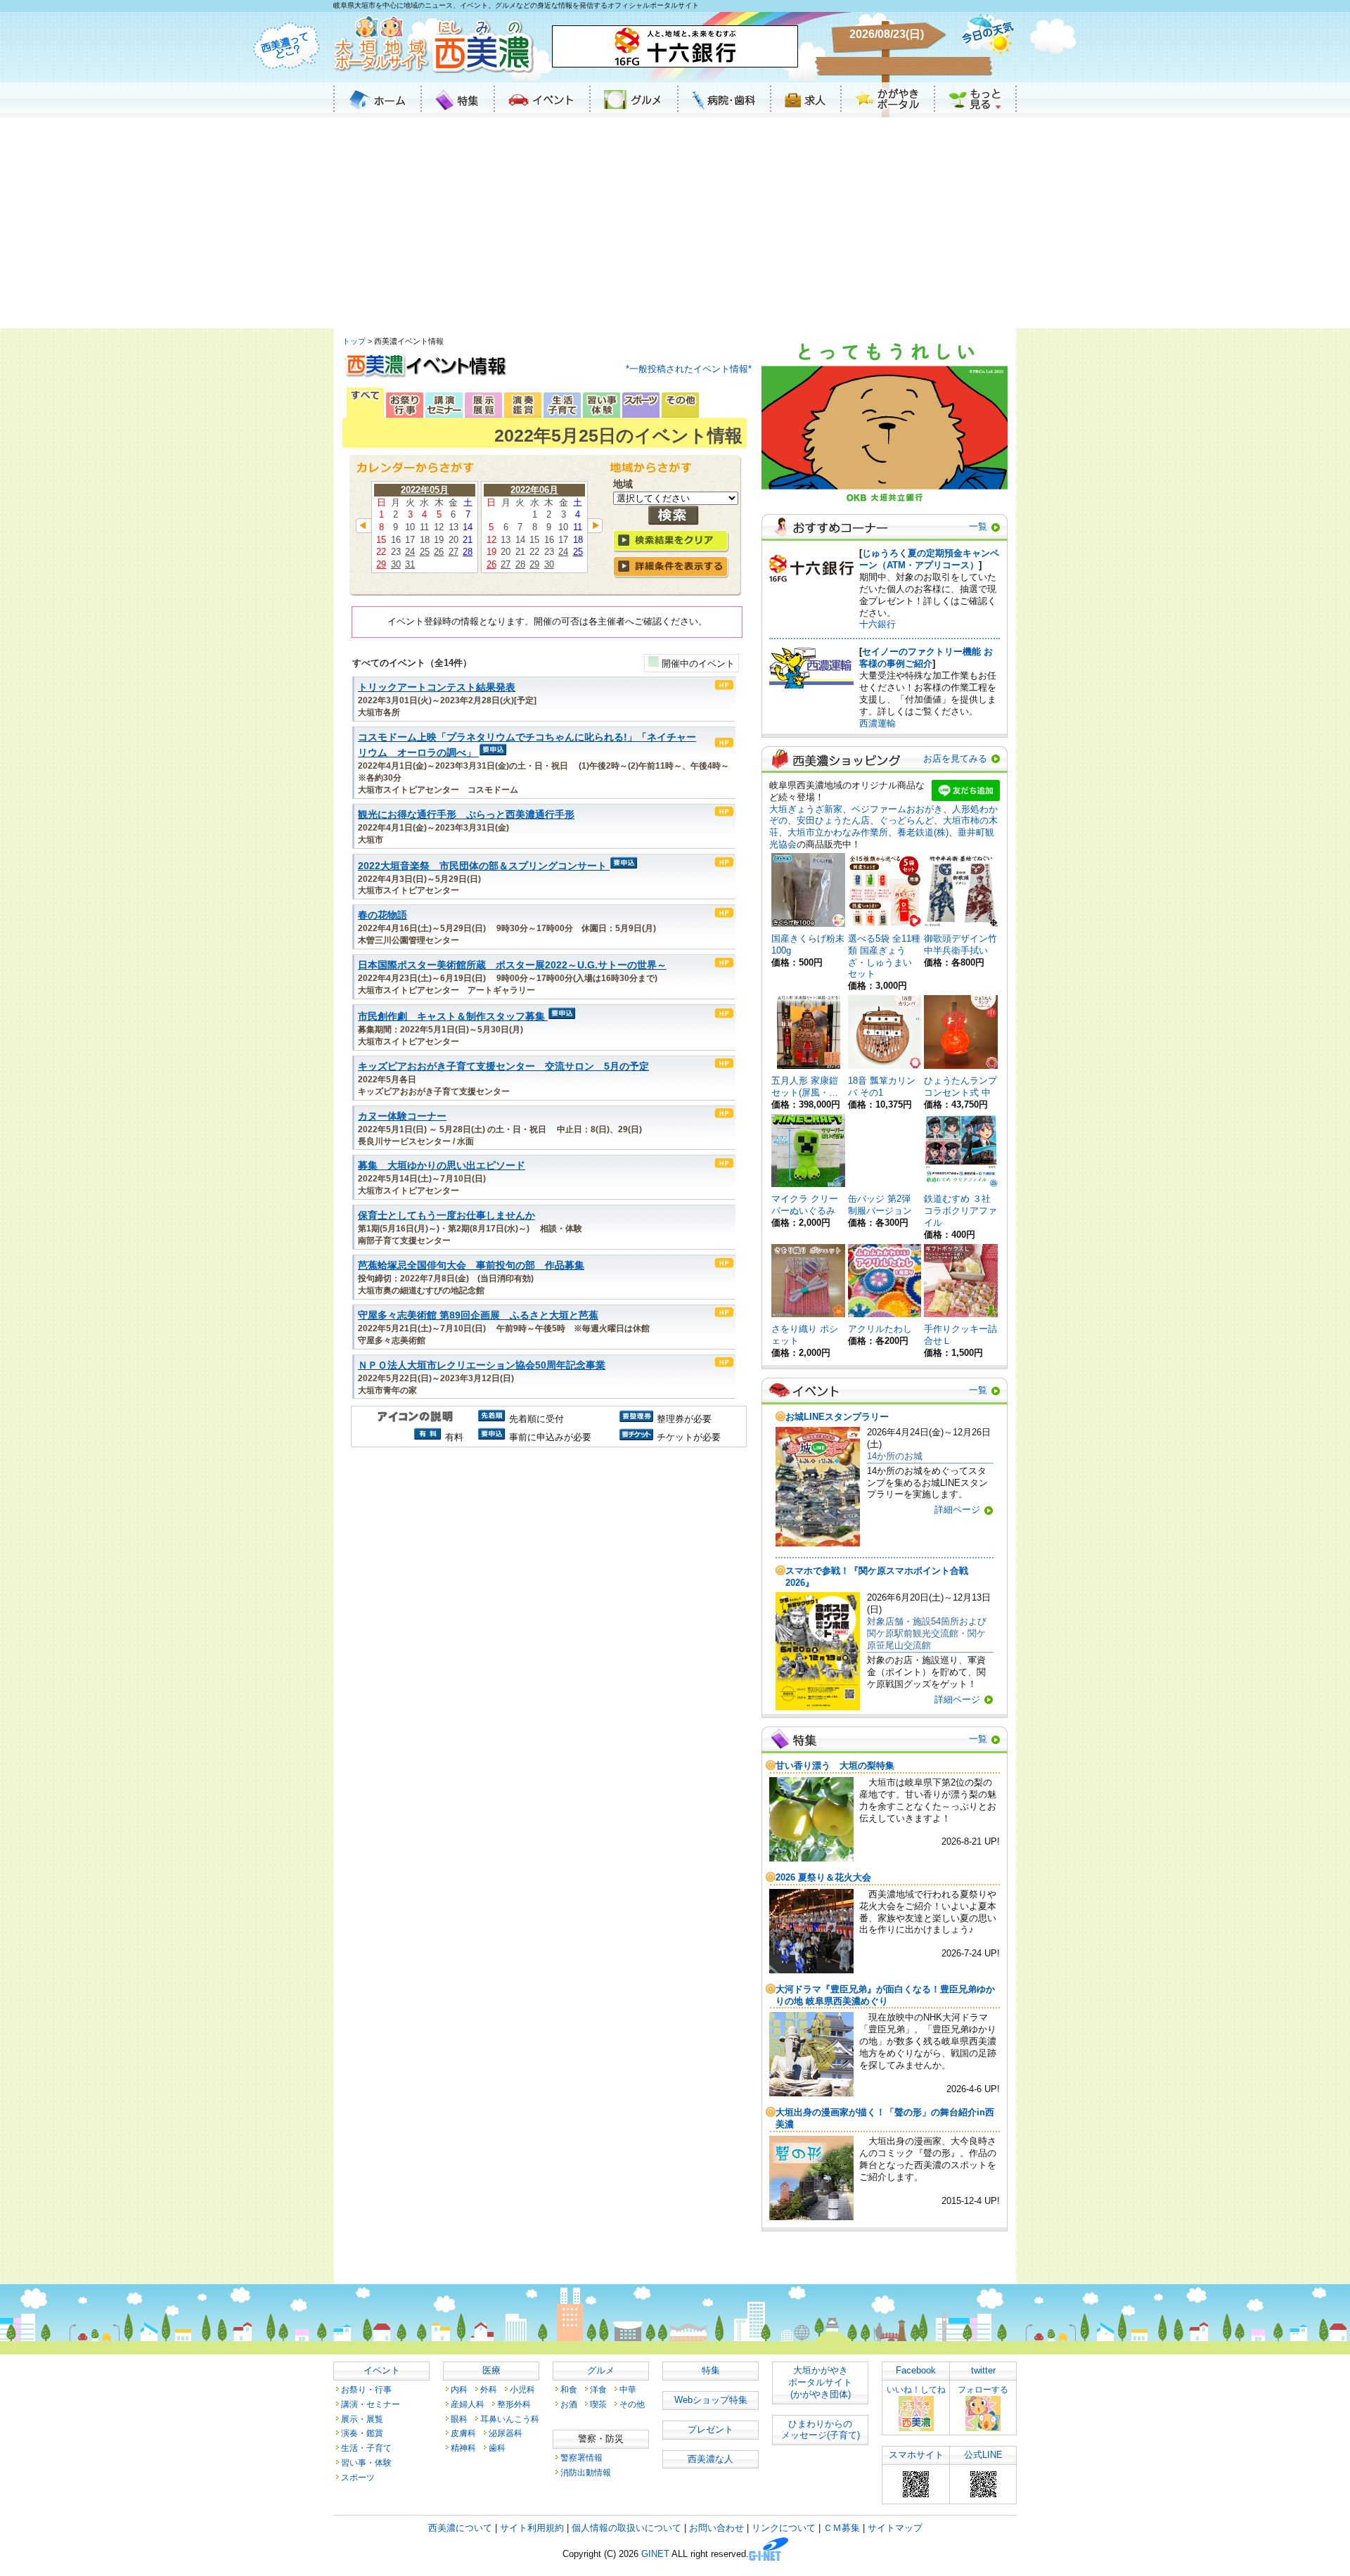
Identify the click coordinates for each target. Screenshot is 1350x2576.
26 (439, 552)
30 (396, 564)
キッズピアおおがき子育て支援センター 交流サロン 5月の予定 (503, 1066)
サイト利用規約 (532, 2528)
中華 (628, 2389)
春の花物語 (382, 915)
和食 (569, 2389)
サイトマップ (895, 2528)
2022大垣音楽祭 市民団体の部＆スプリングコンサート (482, 866)
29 (381, 564)
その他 (632, 2404)
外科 (489, 2389)
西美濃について (460, 2528)
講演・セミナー (371, 2404)
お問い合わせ (716, 2528)
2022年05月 (425, 490)
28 (468, 552)
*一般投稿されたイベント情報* (689, 369)
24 (410, 552)
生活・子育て (366, 2448)
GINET (655, 2555)
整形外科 (514, 2404)
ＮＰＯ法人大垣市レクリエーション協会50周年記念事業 (482, 1365)
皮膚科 (463, 2433)
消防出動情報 (586, 2472)
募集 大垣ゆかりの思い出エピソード (442, 1166)
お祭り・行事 (366, 2389)
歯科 (497, 2448)
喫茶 (598, 2404)
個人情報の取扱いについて (626, 2528)
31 (410, 564)
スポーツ (358, 2477)
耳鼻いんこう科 (510, 2419)
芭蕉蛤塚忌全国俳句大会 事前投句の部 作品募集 (471, 1265)
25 (425, 552)
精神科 (463, 2448)
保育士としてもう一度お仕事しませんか (446, 1216)
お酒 (569, 2404)
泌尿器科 (506, 2433)
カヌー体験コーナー (402, 1116)
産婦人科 (468, 2404)
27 (454, 552)
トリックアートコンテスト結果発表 (437, 687)
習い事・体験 (366, 2462)
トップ (354, 341)
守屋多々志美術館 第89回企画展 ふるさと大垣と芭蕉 (478, 1315)
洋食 (598, 2389)
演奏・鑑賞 (362, 2433)
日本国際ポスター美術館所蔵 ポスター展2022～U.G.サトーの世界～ (512, 965)
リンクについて (784, 2528)
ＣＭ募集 (842, 2528)
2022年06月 (534, 490)
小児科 (522, 2389)
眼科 (459, 2419)
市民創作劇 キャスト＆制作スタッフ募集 (451, 1017)
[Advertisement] (675, 223)
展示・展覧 (362, 2419)
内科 (459, 2389)
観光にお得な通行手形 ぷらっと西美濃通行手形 (466, 815)
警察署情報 (581, 2458)
